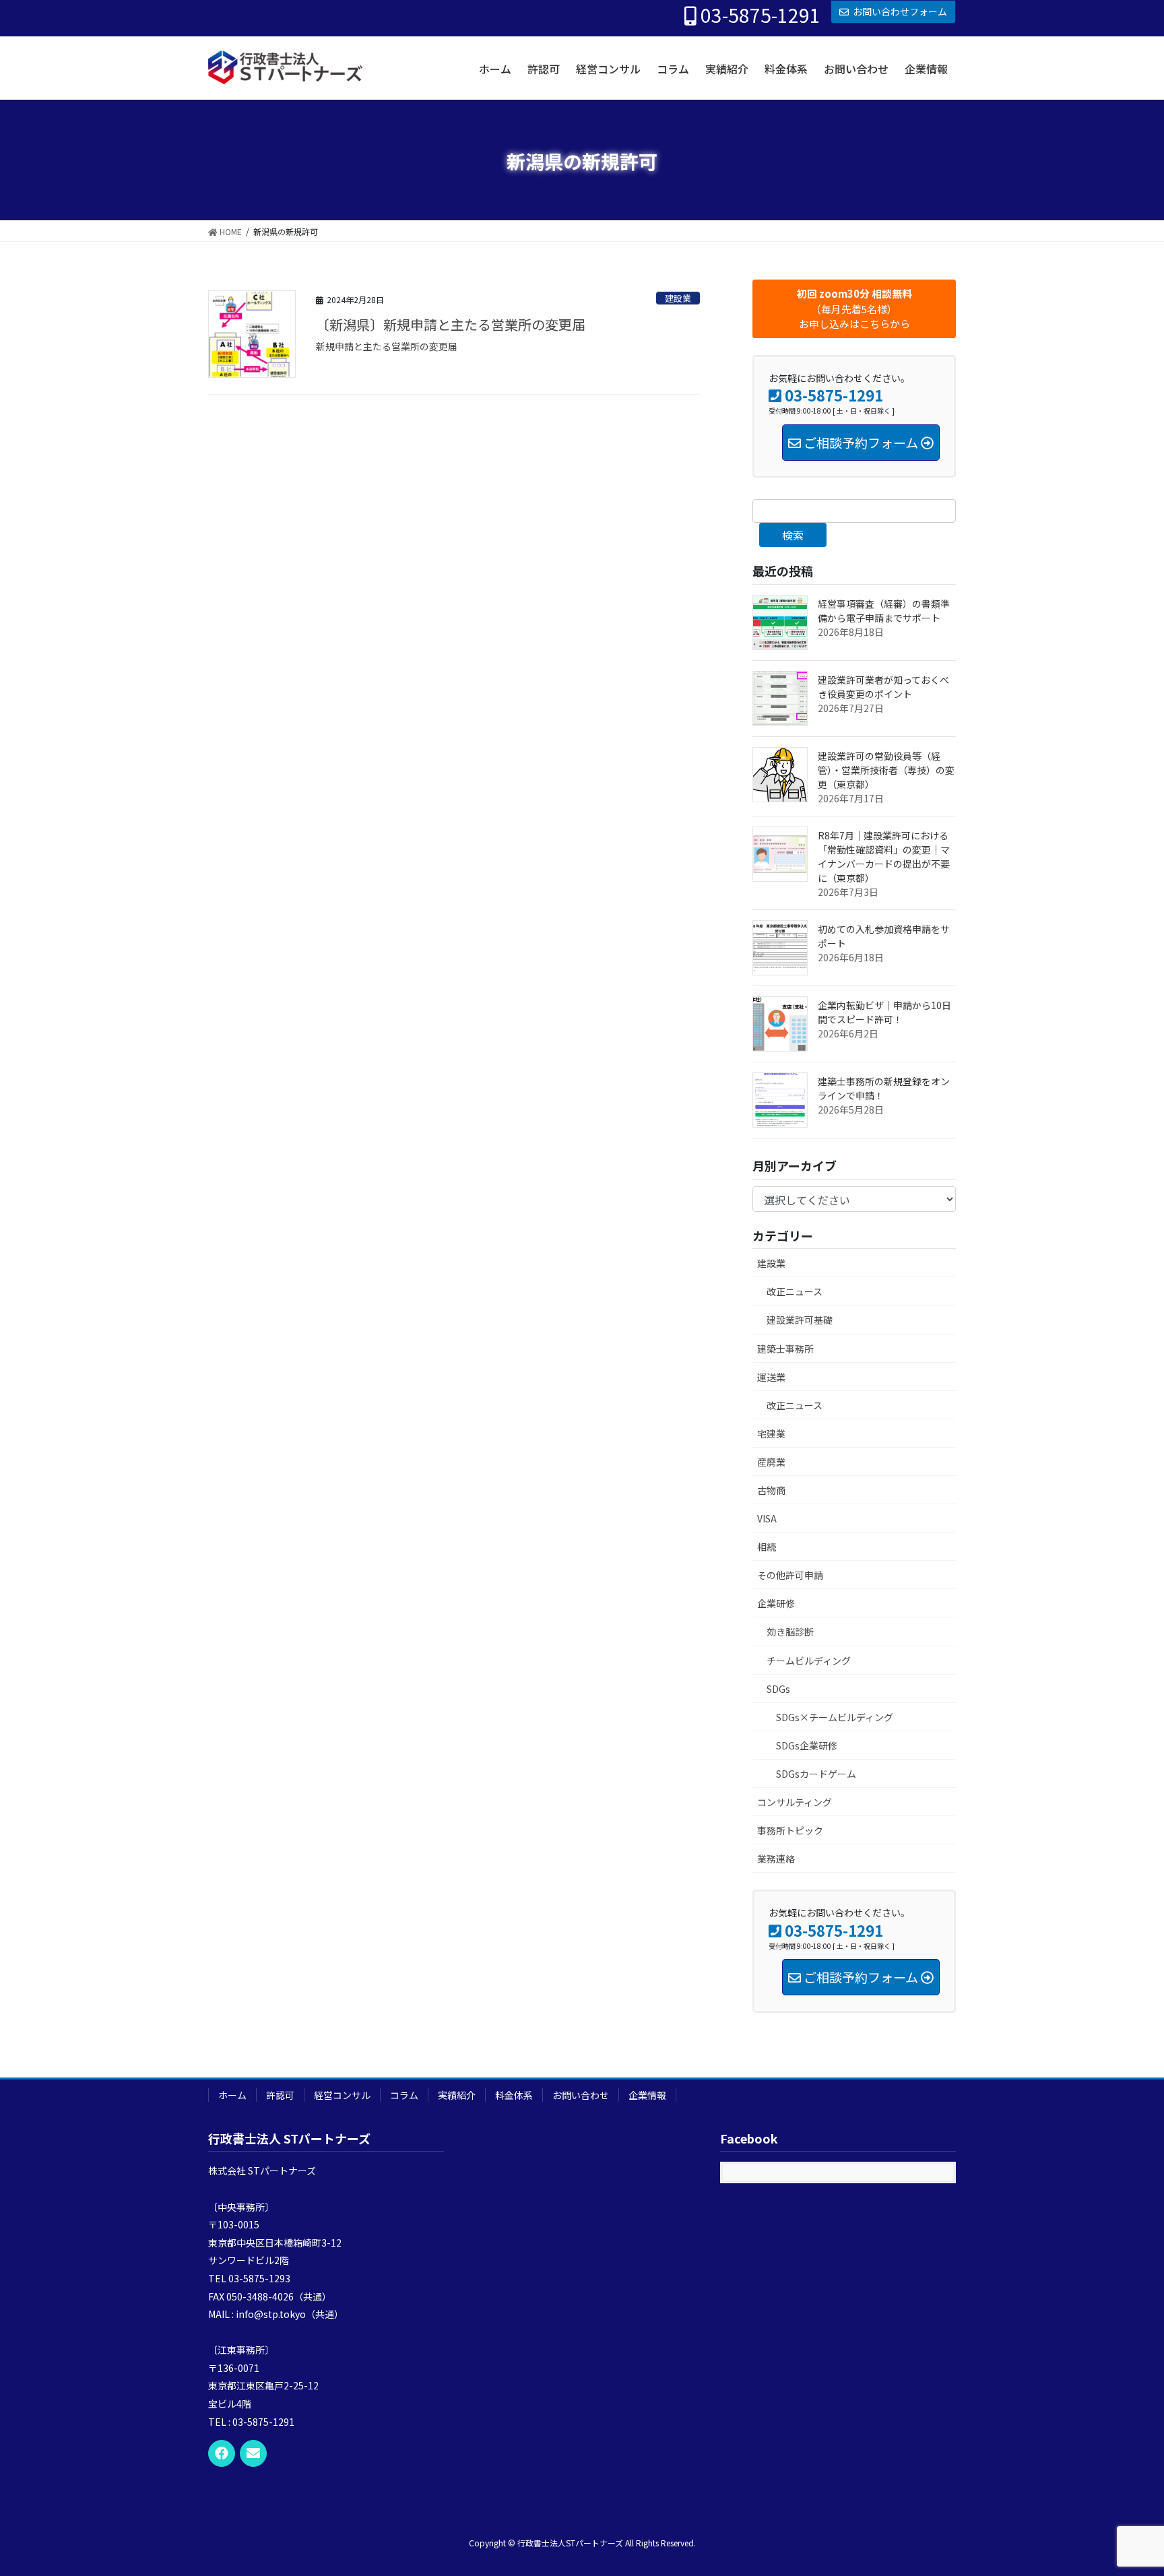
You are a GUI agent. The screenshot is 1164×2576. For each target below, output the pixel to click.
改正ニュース (795, 1291)
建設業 (678, 298)
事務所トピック (790, 1830)
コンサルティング (795, 1802)
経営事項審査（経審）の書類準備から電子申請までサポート (884, 611)
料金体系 (514, 2095)
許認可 (280, 2095)
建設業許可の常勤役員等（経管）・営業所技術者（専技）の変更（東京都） (886, 770)
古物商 (771, 1490)
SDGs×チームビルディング (835, 1717)
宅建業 (771, 1434)
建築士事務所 (785, 1349)
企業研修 (776, 1603)
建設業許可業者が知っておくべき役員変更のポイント (883, 687)
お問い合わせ (581, 2095)
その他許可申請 (790, 1575)
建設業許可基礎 (800, 1320)
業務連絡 (776, 1859)
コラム (404, 2095)
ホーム (232, 2095)
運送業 (771, 1377)
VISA (767, 1518)
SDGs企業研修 (807, 1745)
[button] (854, 309)
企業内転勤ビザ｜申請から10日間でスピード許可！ (884, 1012)
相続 (767, 1547)
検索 (793, 535)
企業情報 (647, 2095)
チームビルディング (809, 1661)
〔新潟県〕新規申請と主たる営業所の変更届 (451, 324)
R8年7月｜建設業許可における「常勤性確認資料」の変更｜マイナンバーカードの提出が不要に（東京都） (884, 857)
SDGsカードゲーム (816, 1774)
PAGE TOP (1126, 2486)
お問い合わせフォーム (900, 11)
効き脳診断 (790, 1632)
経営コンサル (342, 2095)
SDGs (778, 1689)
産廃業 (771, 1462)
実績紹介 (457, 2095)
